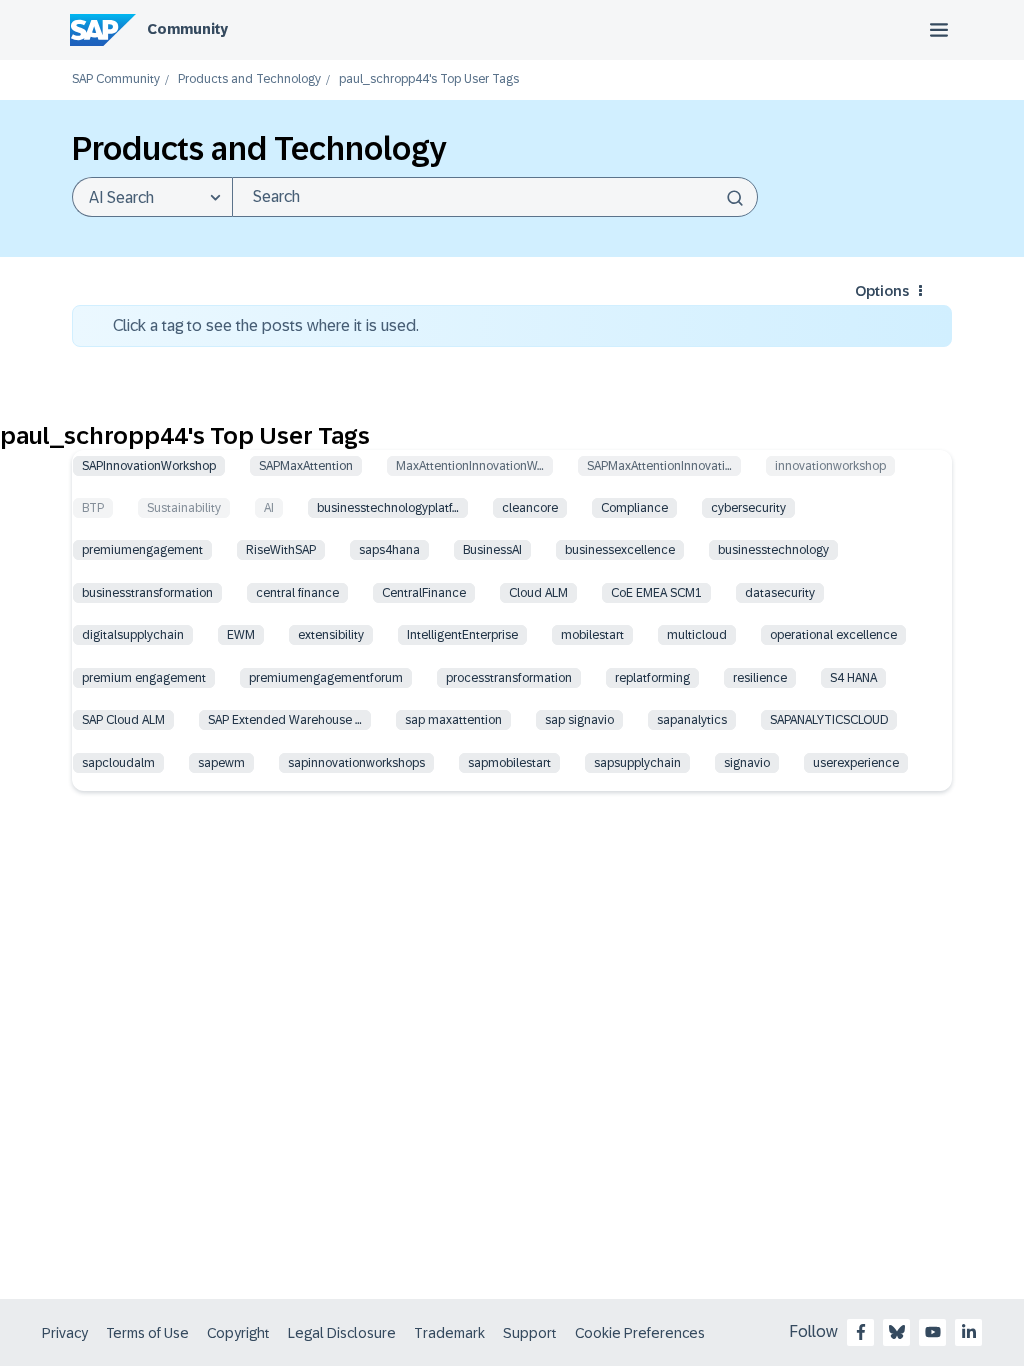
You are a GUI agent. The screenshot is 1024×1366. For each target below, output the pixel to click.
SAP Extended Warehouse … (285, 720)
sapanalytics (692, 720)
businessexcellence (620, 550)
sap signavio (579, 720)
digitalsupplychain (133, 635)
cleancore (530, 508)
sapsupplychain (637, 763)
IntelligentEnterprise (462, 635)
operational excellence (833, 635)
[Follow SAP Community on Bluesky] (897, 1332)
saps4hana (389, 550)
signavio (747, 763)
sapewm (221, 763)
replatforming (652, 678)
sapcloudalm (118, 763)
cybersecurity (748, 508)
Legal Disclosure (342, 1333)
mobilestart (592, 635)
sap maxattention (453, 720)
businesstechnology (773, 550)
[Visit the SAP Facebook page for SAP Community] (861, 1332)
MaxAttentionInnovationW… (470, 466)
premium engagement (144, 678)
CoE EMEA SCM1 (656, 593)
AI (269, 508)
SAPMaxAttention (306, 466)
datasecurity (780, 593)
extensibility (331, 635)
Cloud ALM (538, 593)
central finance (297, 593)
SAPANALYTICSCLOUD (829, 720)
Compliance (634, 508)
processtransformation (509, 678)
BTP (93, 508)
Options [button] (882, 291)
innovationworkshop (830, 466)
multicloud (697, 635)
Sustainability (184, 508)
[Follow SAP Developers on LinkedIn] (969, 1332)
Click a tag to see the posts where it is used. (266, 325)
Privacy (65, 1333)
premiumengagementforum (326, 678)
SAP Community (116, 79)
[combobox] (495, 197)
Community (187, 29)
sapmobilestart (509, 763)
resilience (760, 678)
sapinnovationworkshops (356, 763)
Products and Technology (249, 79)
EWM (241, 635)
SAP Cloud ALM (123, 720)
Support (530, 1333)
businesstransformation (147, 593)
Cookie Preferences (640, 1333)
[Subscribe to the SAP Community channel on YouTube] (933, 1332)
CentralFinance (424, 593)
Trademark (449, 1333)
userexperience (856, 763)
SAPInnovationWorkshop (149, 466)
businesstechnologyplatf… (388, 508)
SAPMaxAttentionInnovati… (659, 466)
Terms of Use (147, 1333)
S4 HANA (853, 678)
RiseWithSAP (281, 550)
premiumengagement (142, 550)
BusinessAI (492, 550)
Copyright (238, 1333)
